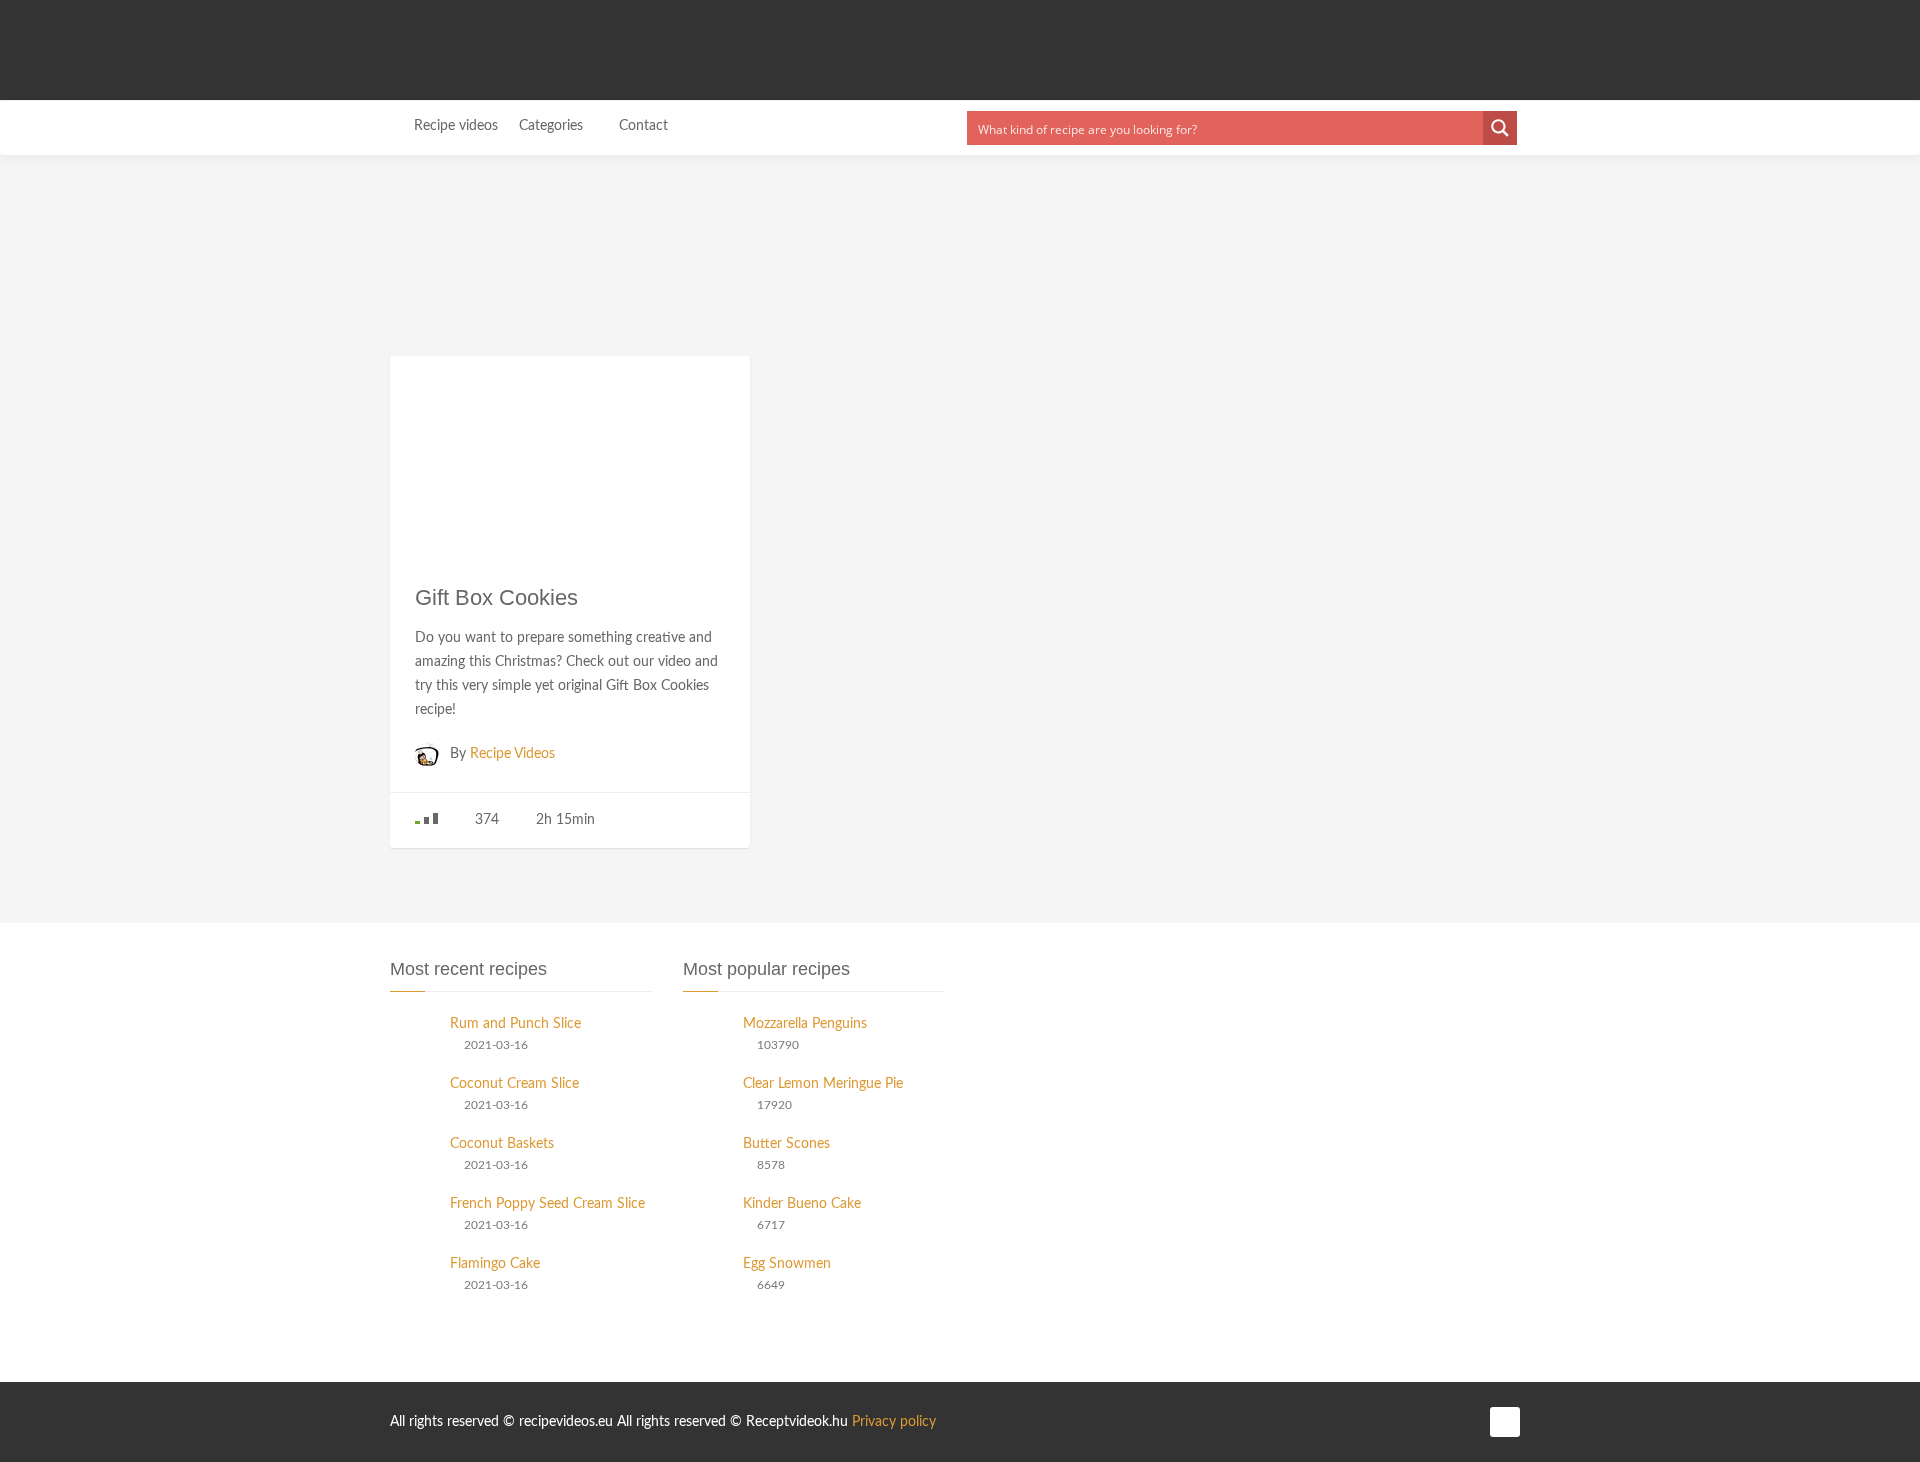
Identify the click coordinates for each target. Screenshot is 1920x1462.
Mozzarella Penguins (805, 1024)
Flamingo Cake (495, 1264)
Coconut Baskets (502, 1144)
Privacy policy (894, 1422)
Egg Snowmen (787, 1264)
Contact (643, 126)
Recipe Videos (512, 754)
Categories (553, 126)
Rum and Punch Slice (515, 1024)
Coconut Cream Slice (514, 1084)
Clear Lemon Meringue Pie (823, 1084)
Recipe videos (456, 126)
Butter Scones (786, 1144)
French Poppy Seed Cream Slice (547, 1204)
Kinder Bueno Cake (802, 1204)
